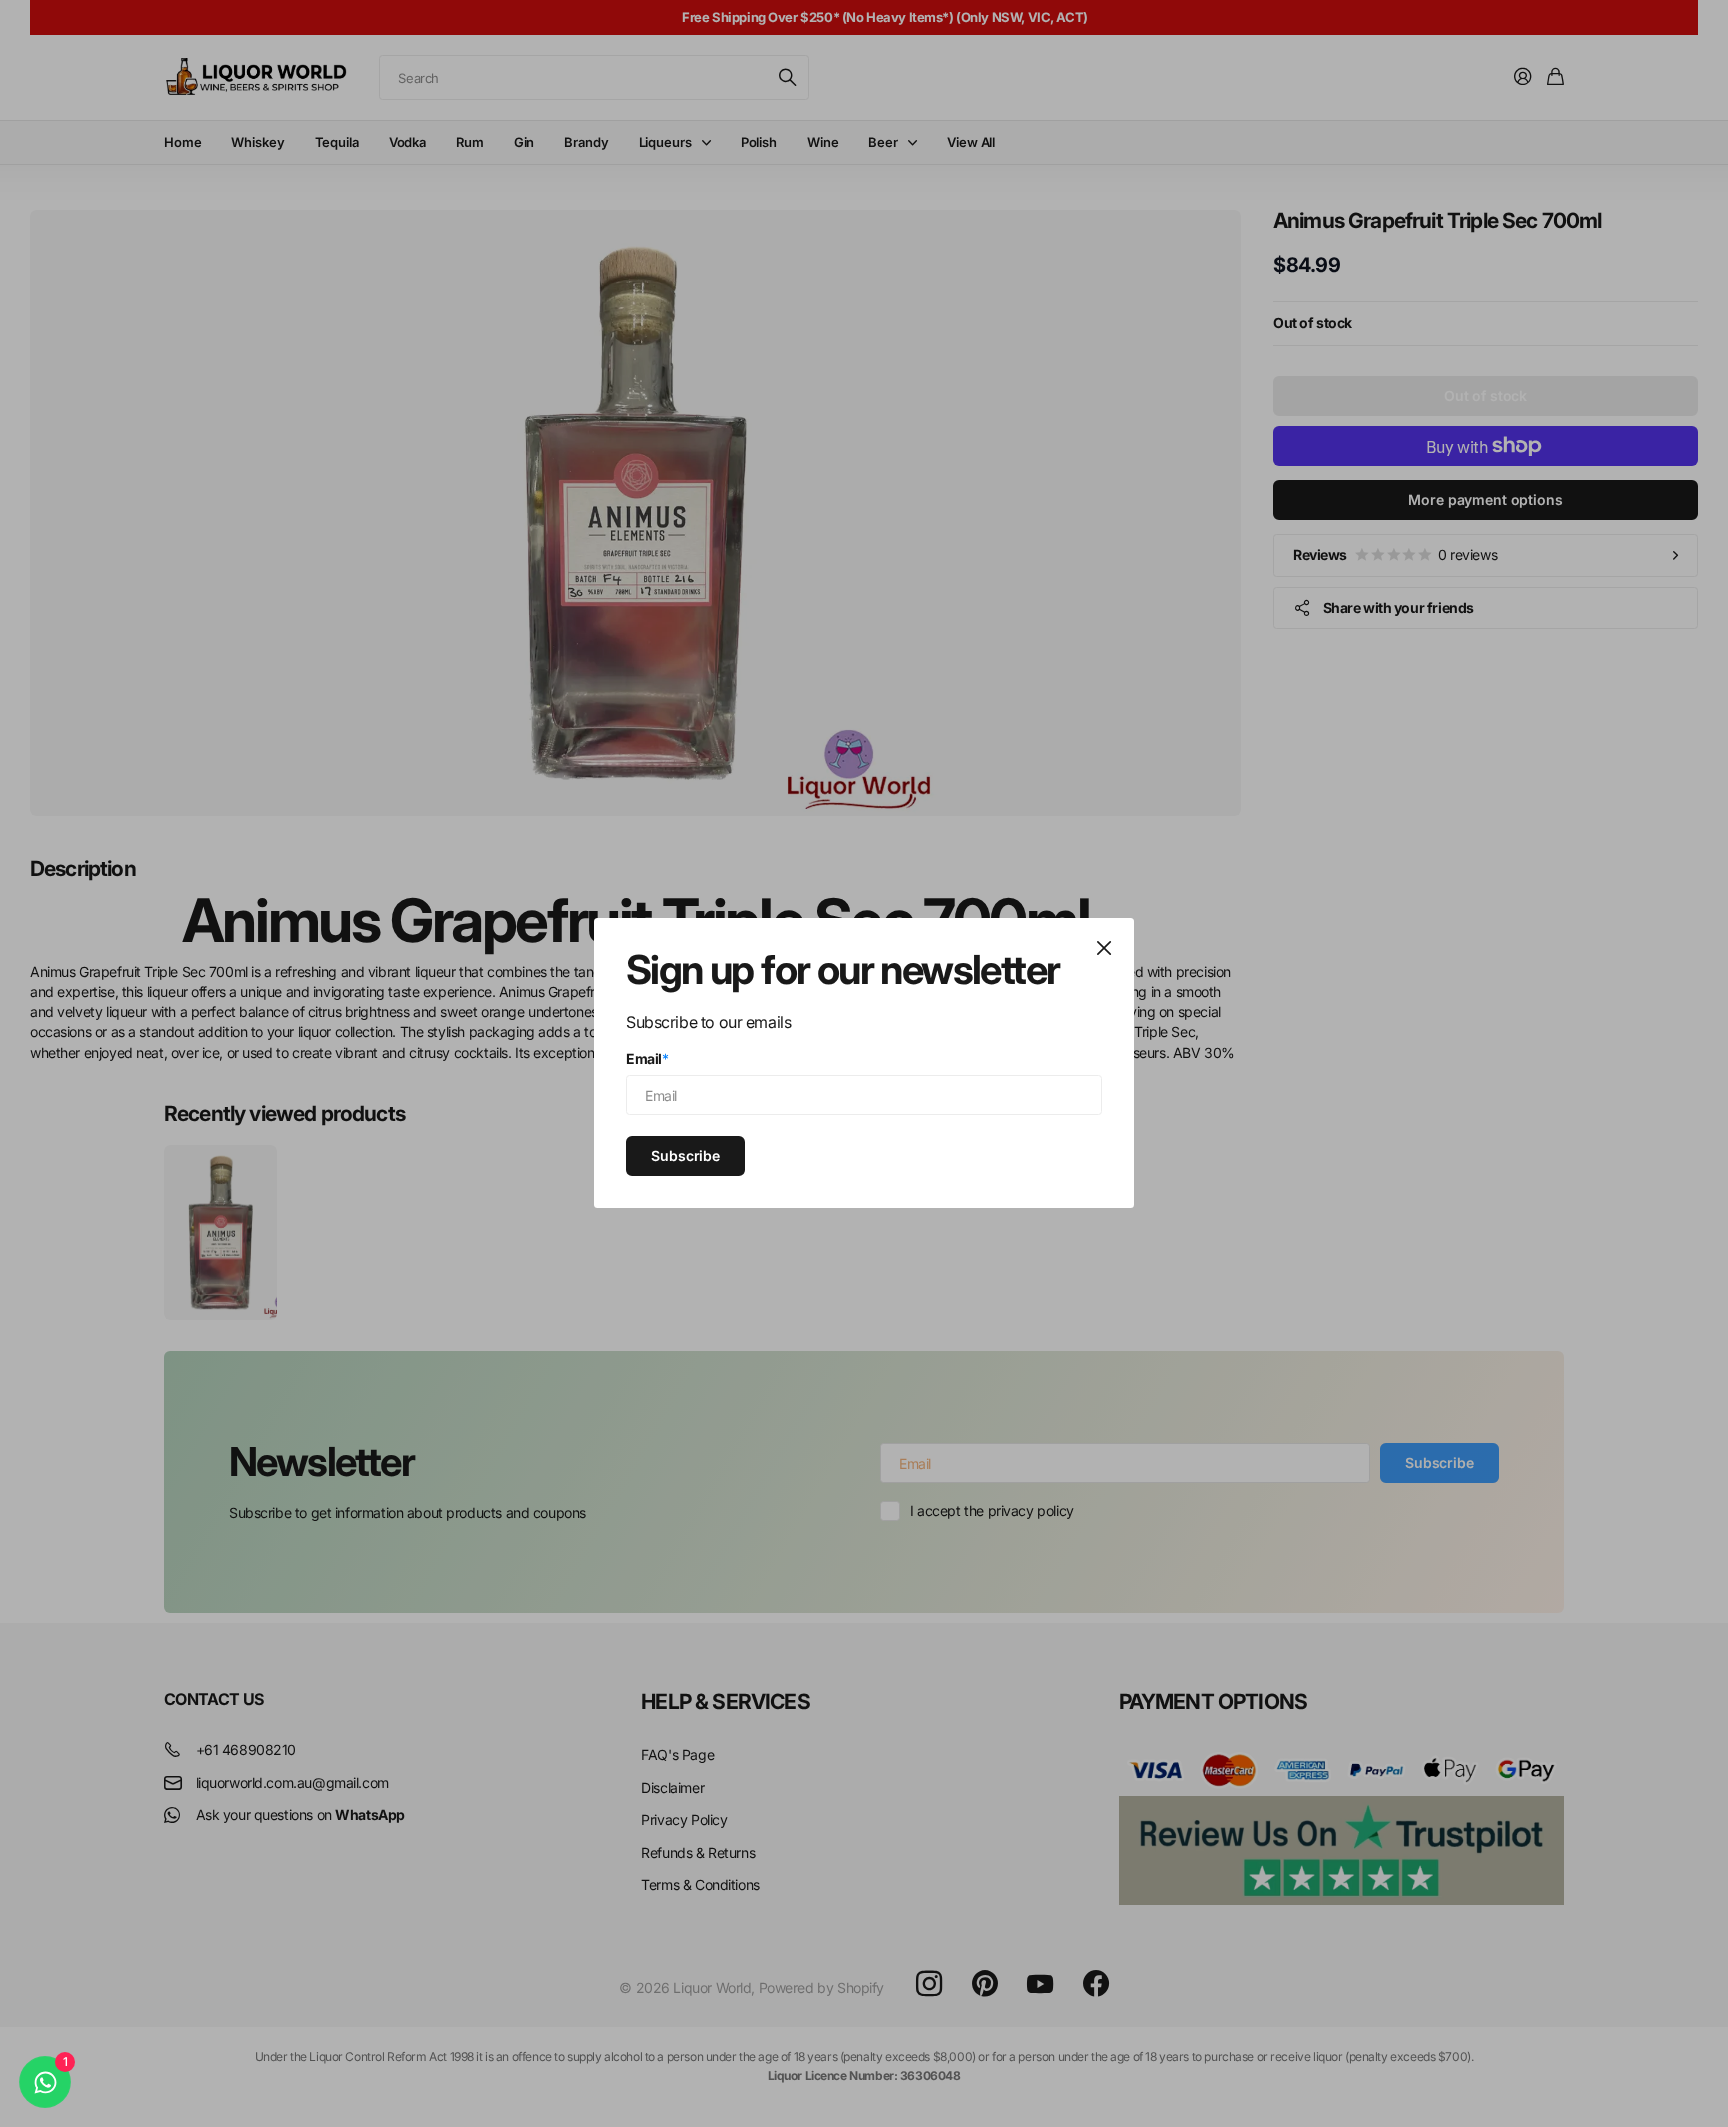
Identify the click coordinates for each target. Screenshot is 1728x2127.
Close (1104, 948)
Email (647, 1058)
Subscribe (685, 1155)
